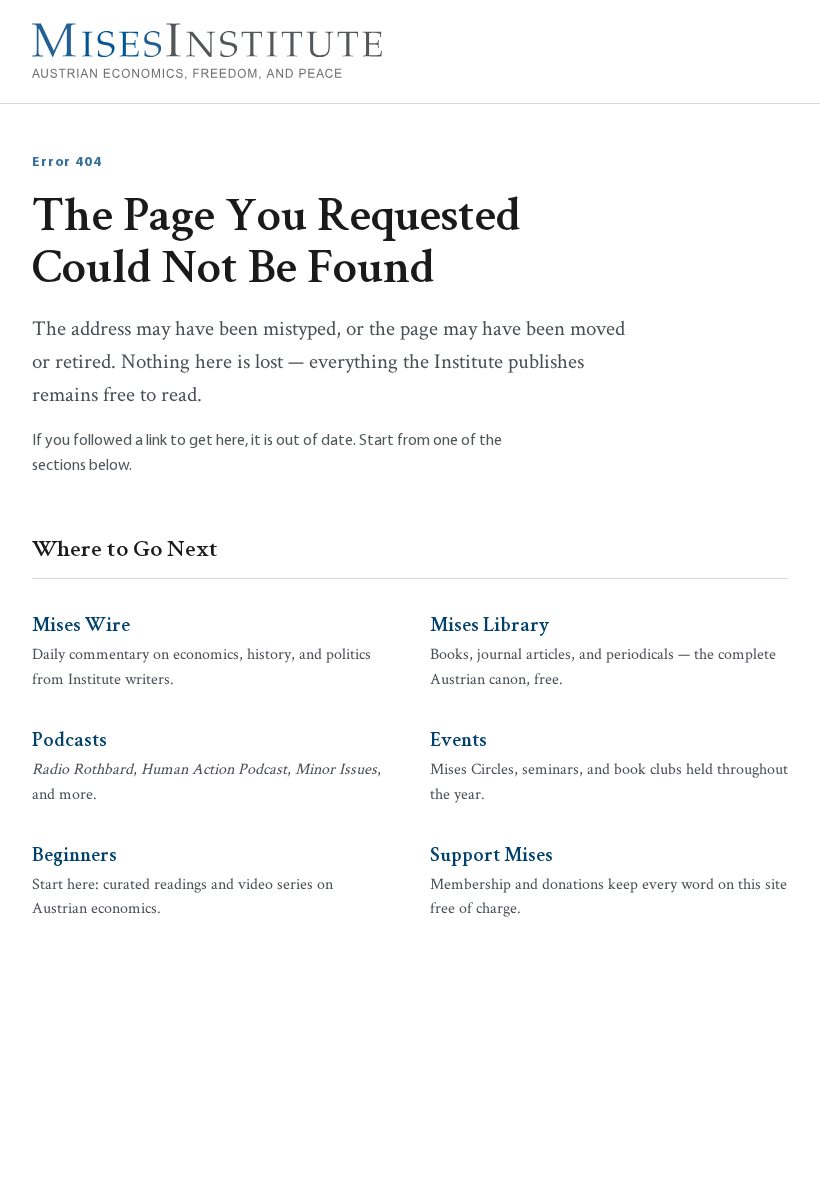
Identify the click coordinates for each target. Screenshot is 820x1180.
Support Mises (491, 853)
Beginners (74, 853)
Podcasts (69, 738)
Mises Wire (81, 623)
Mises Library (489, 623)
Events (458, 738)
